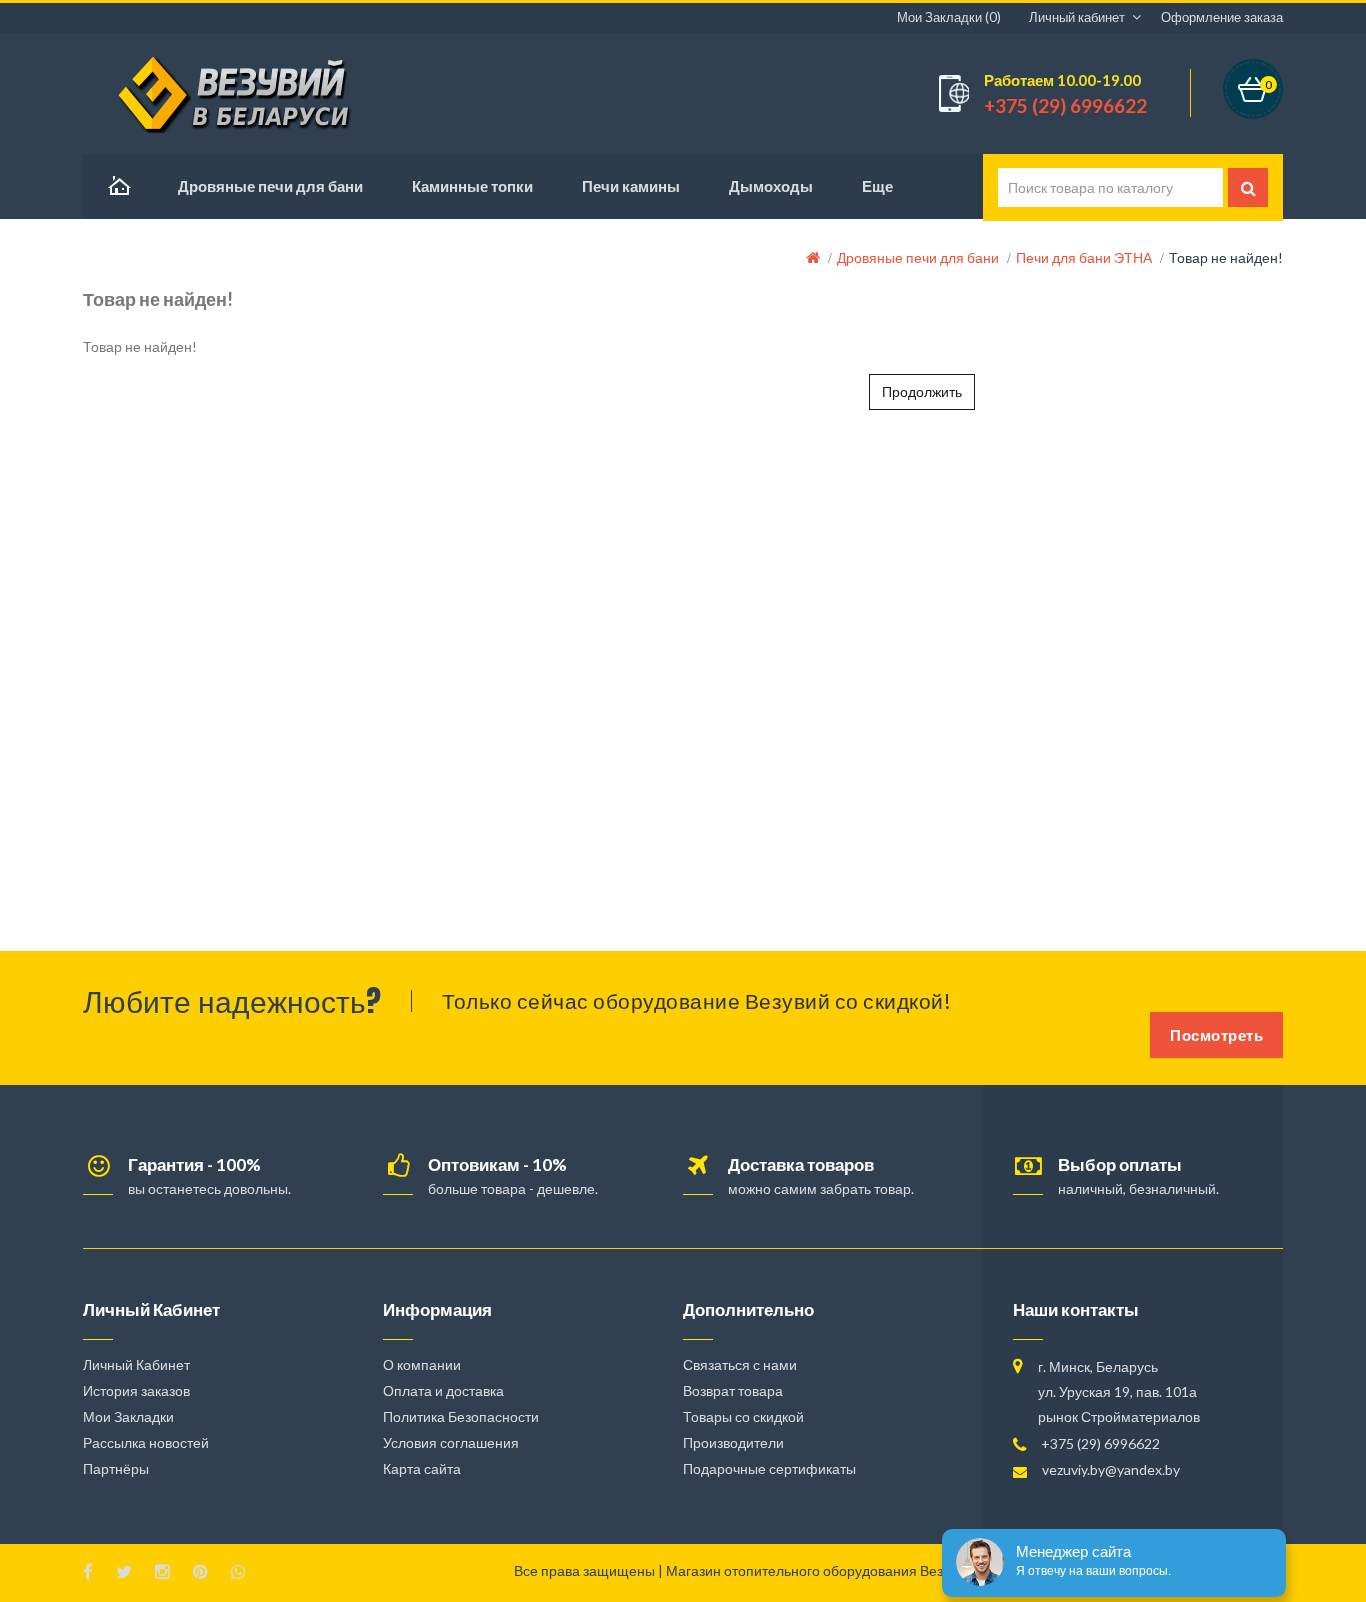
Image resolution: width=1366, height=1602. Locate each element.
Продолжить (922, 391)
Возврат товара (733, 1390)
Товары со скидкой (743, 1416)
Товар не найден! (1226, 257)
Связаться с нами (740, 1364)
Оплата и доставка (443, 1390)
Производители (733, 1442)
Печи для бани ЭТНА (1084, 257)
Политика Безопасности (461, 1416)
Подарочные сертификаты (769, 1468)
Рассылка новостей (146, 1442)
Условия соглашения (451, 1442)
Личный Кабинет (136, 1364)
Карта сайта (422, 1468)
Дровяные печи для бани (918, 257)
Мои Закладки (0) (949, 17)
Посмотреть (1216, 1035)
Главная (118, 186)
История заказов (136, 1390)
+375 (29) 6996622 (1100, 1443)
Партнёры (116, 1468)
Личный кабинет (1077, 17)
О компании (422, 1364)
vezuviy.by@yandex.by (1111, 1469)
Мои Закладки (128, 1416)
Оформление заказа (1222, 17)
